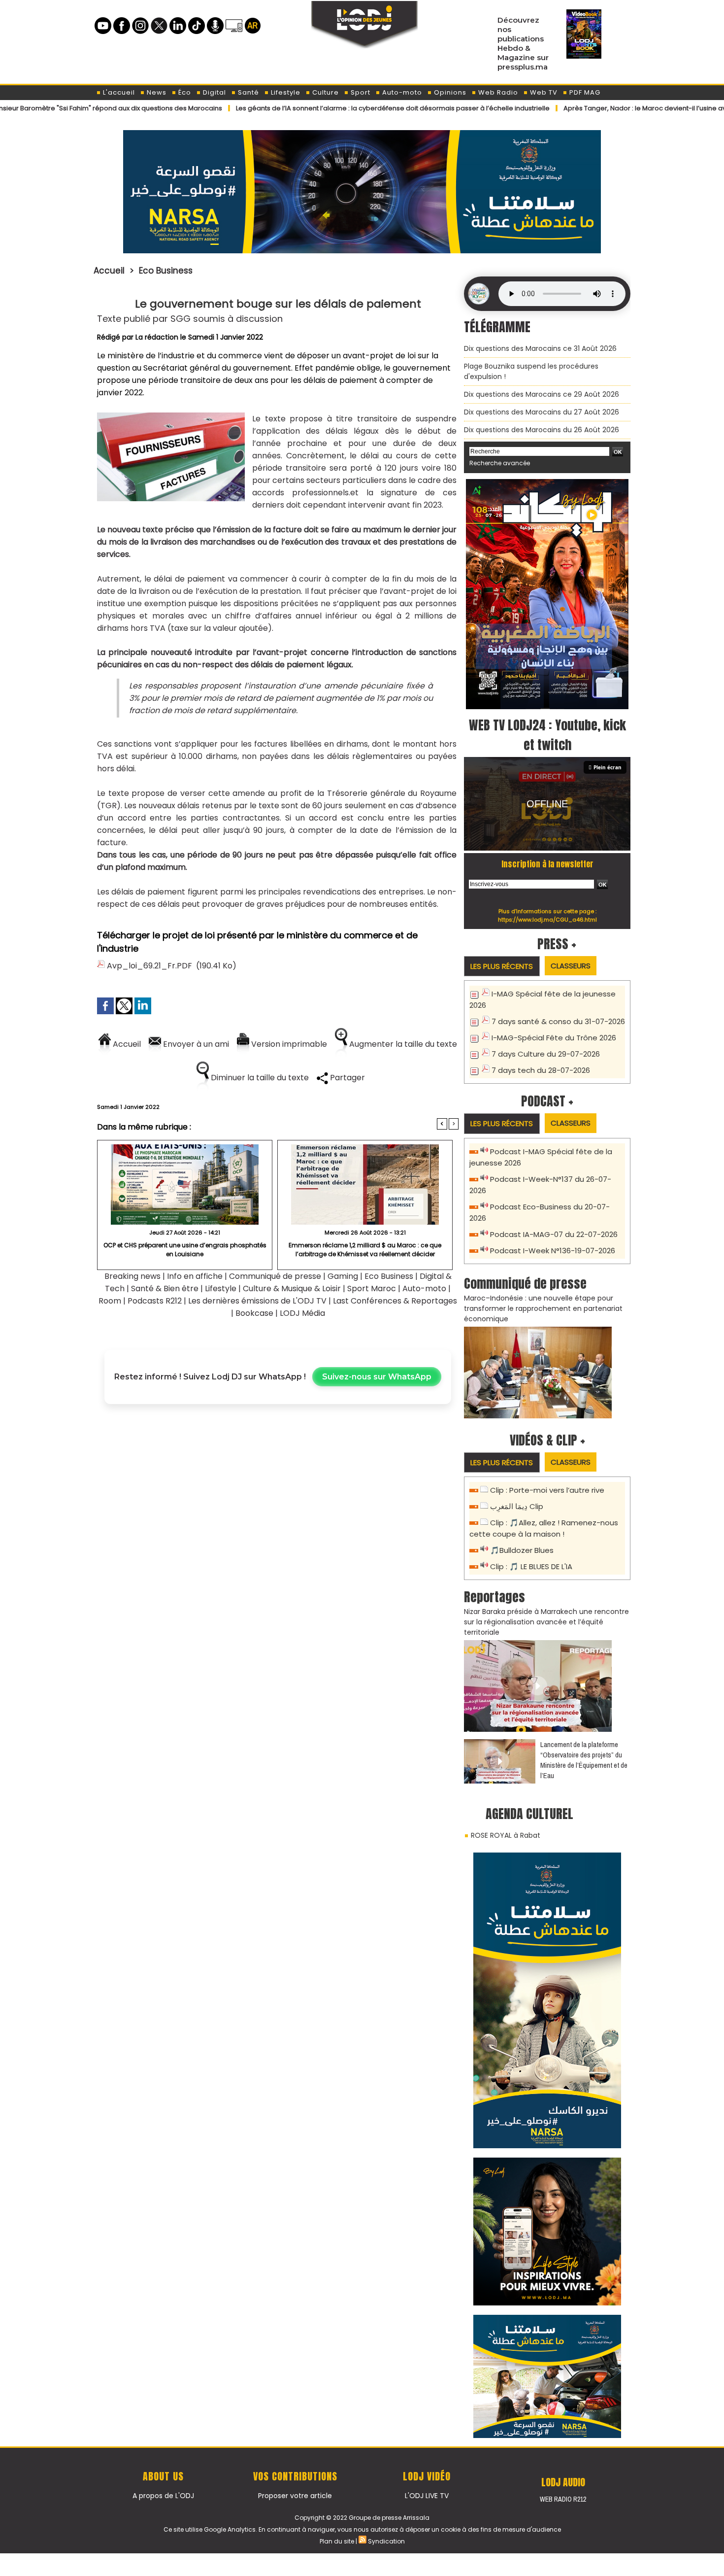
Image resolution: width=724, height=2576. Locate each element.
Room (110, 1301)
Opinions (449, 92)
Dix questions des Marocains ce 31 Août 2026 (540, 348)
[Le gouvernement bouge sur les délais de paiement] (171, 416)
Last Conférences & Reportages (395, 1301)
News (156, 92)
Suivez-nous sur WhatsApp (377, 1377)
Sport (360, 92)
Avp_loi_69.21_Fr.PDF (149, 966)
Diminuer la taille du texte (259, 1078)
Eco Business (166, 271)
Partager (346, 1078)
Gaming (343, 1276)
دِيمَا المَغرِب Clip (517, 1506)
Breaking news (132, 1276)
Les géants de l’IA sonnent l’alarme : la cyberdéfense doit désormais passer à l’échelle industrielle (314, 108)
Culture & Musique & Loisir (293, 1288)
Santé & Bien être (165, 1288)
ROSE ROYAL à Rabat (506, 1835)
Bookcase (254, 1313)
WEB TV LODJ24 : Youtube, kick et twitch (547, 735)
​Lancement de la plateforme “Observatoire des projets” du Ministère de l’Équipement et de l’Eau (584, 1760)
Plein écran (608, 767)
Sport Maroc (372, 1288)
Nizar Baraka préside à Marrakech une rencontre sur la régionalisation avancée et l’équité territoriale (546, 1622)
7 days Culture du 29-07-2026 (546, 1054)
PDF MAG (584, 92)
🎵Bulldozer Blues (522, 1550)
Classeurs (571, 966)
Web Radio (497, 92)
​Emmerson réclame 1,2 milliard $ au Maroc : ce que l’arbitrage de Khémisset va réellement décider (365, 1250)
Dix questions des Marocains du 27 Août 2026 (542, 412)
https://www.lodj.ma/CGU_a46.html (547, 920)
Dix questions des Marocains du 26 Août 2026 (542, 430)
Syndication (386, 2541)
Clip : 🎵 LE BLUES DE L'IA (531, 1566)
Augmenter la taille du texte (402, 1044)
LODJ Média (302, 1313)
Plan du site (337, 2541)
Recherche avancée (500, 463)
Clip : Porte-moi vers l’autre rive (547, 1490)
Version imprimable (288, 1044)
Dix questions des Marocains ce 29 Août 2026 (542, 394)
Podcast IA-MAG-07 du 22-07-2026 (554, 1234)
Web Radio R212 (563, 2499)
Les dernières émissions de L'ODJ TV (257, 1301)
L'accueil (118, 92)
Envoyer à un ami (195, 1044)
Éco (184, 92)
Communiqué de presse (276, 1276)
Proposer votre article (295, 2496)
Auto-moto (401, 92)
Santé (247, 92)
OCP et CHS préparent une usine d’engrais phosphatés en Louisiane (185, 1250)
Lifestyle (285, 92)
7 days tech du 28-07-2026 (541, 1070)
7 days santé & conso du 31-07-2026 (558, 1021)
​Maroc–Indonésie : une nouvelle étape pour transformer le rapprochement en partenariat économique (543, 1308)
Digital (214, 92)
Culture (325, 92)
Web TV (543, 92)
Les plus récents (502, 966)
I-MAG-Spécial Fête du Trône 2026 (554, 1038)
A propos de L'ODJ (163, 2496)
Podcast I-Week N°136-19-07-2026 (553, 1251)
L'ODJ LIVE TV (427, 2496)
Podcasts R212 (155, 1301)
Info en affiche (195, 1276)
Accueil (109, 271)
